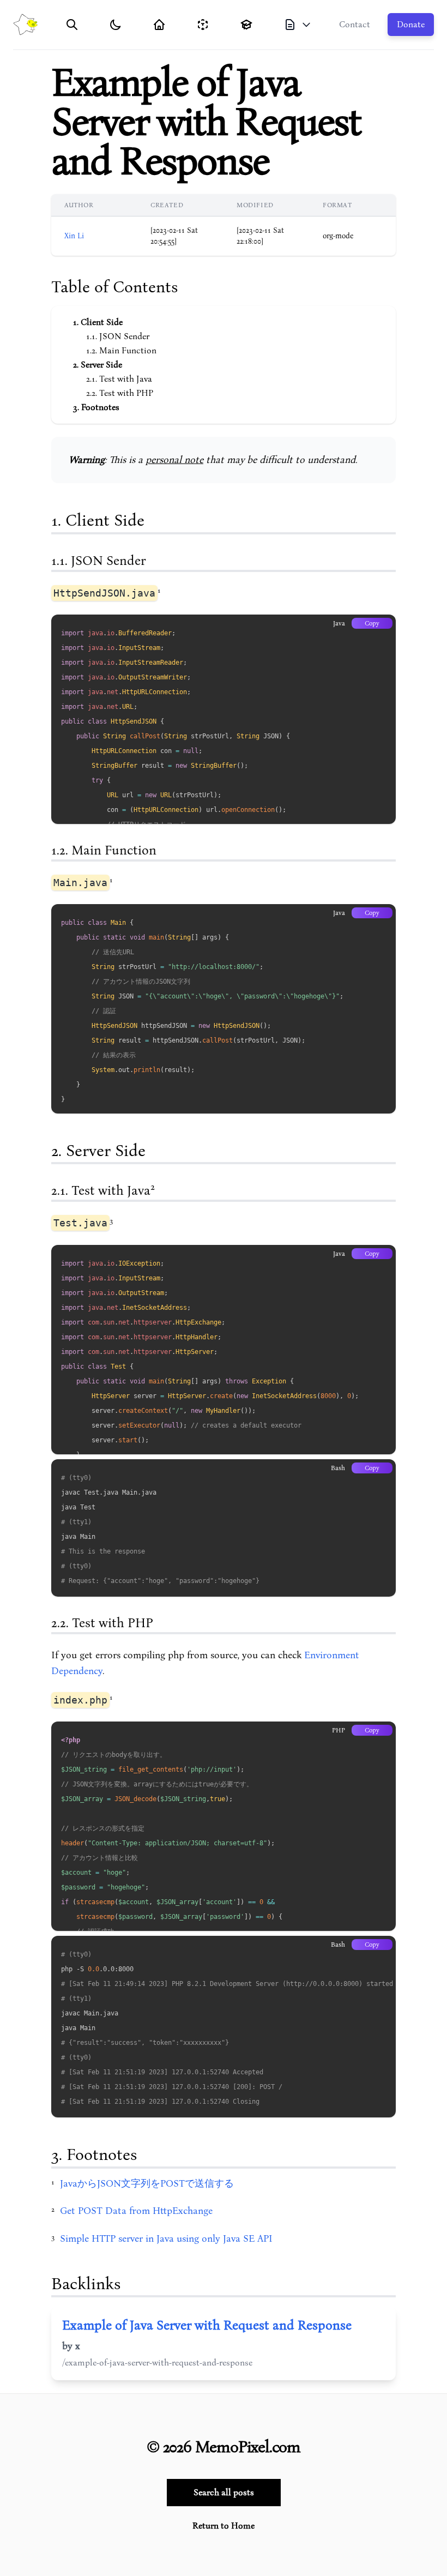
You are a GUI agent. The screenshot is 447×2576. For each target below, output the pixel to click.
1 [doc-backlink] (159, 590)
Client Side (102, 322)
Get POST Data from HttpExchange (136, 2211)
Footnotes (100, 407)
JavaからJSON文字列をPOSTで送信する (147, 2184)
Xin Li (74, 236)
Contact (355, 25)
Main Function (128, 351)
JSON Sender (124, 336)
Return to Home (224, 2526)
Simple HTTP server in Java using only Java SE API (166, 2239)
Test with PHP (126, 393)
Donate (411, 25)
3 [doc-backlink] (111, 1221)
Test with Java (126, 379)
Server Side (101, 365)
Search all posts (224, 2493)
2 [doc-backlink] (153, 1187)
